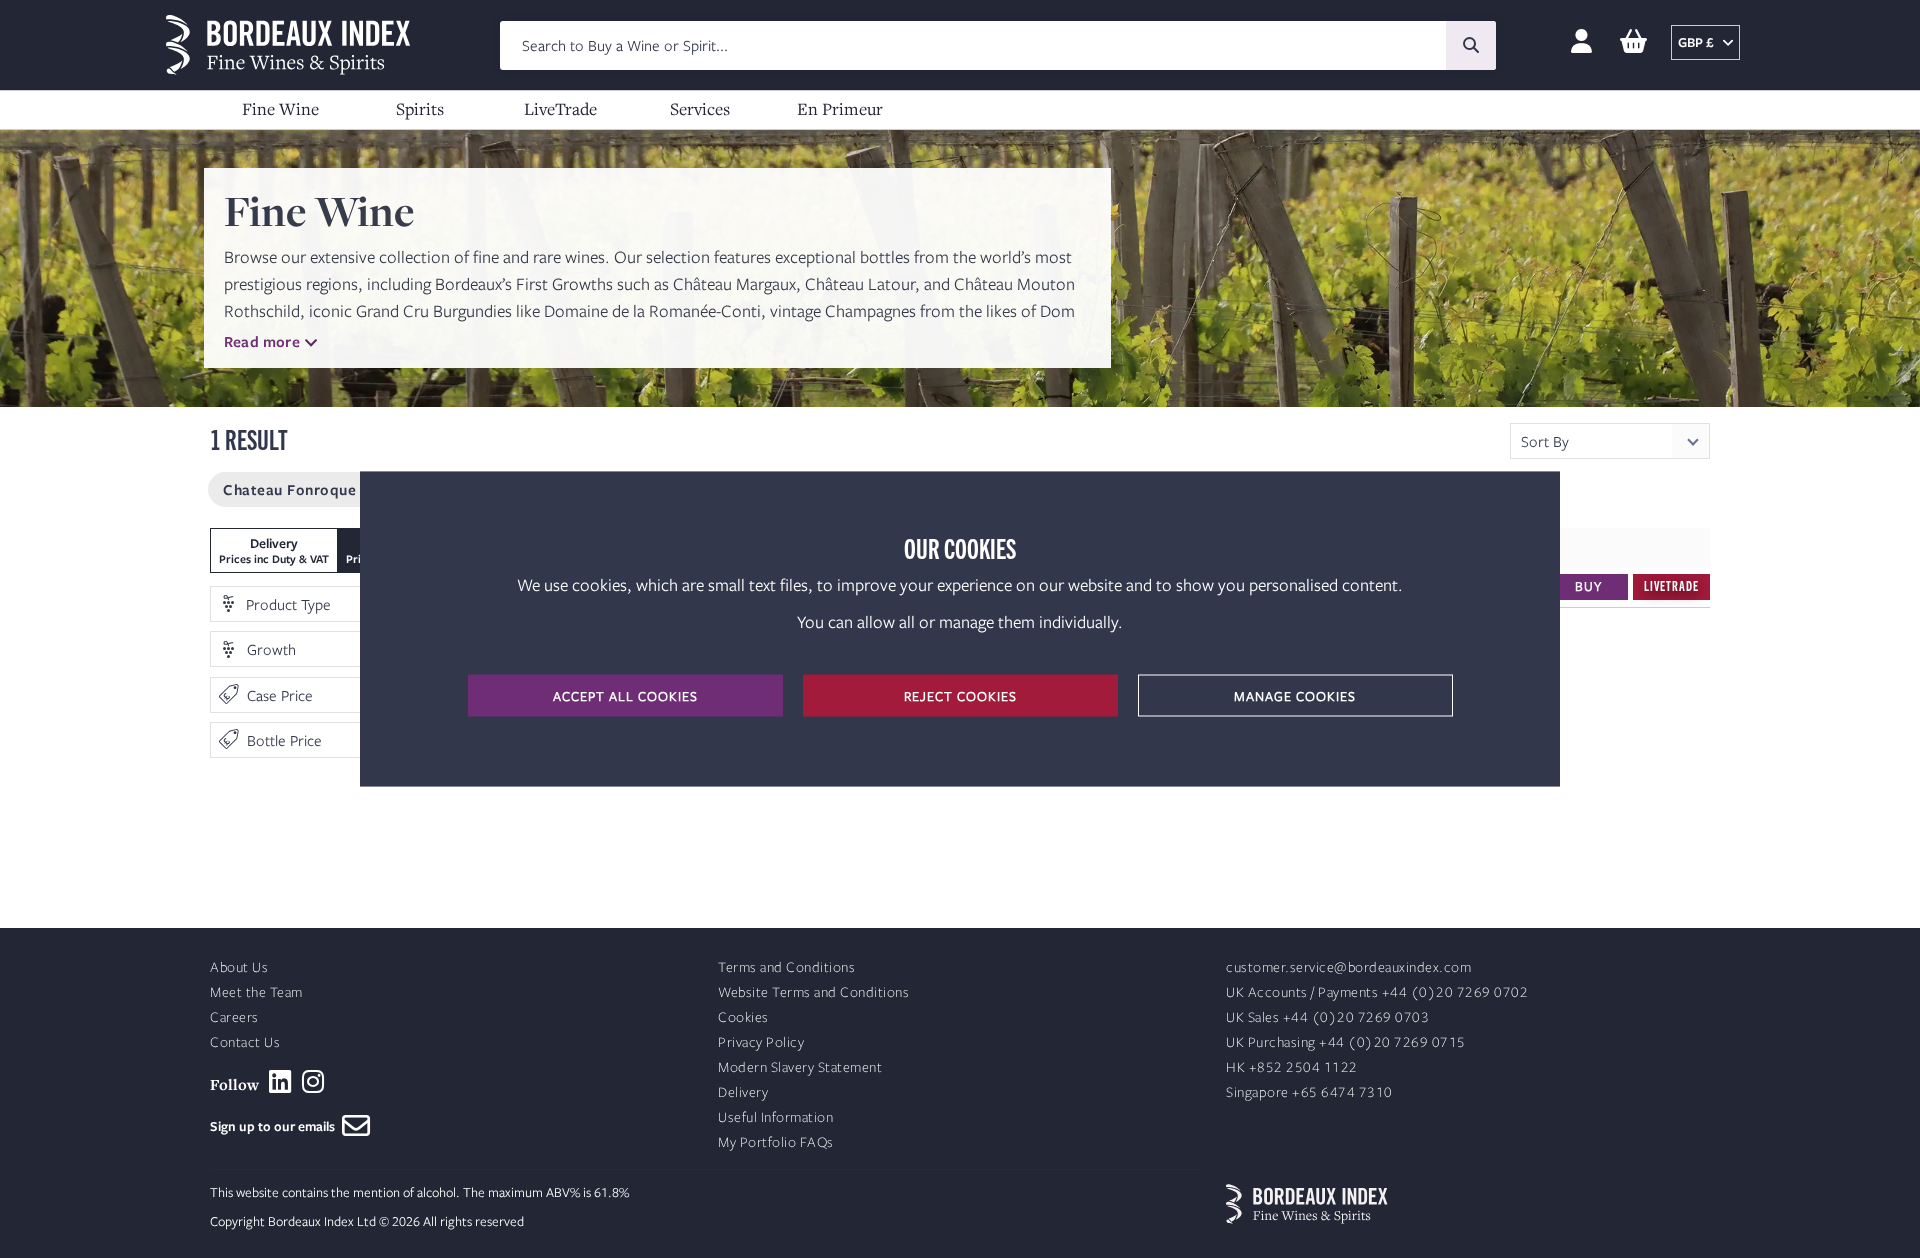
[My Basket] (1633, 42)
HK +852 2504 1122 (1292, 1067)
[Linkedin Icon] (280, 1082)
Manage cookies (1295, 696)
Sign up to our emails (276, 1126)
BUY (1588, 586)
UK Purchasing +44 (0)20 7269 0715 (1346, 1042)
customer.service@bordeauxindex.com (1348, 967)
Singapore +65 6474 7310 (1309, 1092)
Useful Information (775, 1117)
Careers (234, 1017)
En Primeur (840, 108)
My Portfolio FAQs (776, 1142)
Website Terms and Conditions (813, 992)
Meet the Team (256, 992)
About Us (239, 967)
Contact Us (245, 1042)
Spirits (420, 108)
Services (700, 108)
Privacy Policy (761, 1042)
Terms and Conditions (786, 967)
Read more (262, 341)
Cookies (743, 1017)
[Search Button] (1471, 45)
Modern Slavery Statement (800, 1067)
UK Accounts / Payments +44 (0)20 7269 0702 (1377, 992)
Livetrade (1671, 585)
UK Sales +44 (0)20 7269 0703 (1327, 1017)
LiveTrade (560, 108)
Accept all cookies (625, 696)
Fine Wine (280, 108)
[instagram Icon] (313, 1082)
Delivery (743, 1092)
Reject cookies (960, 696)
